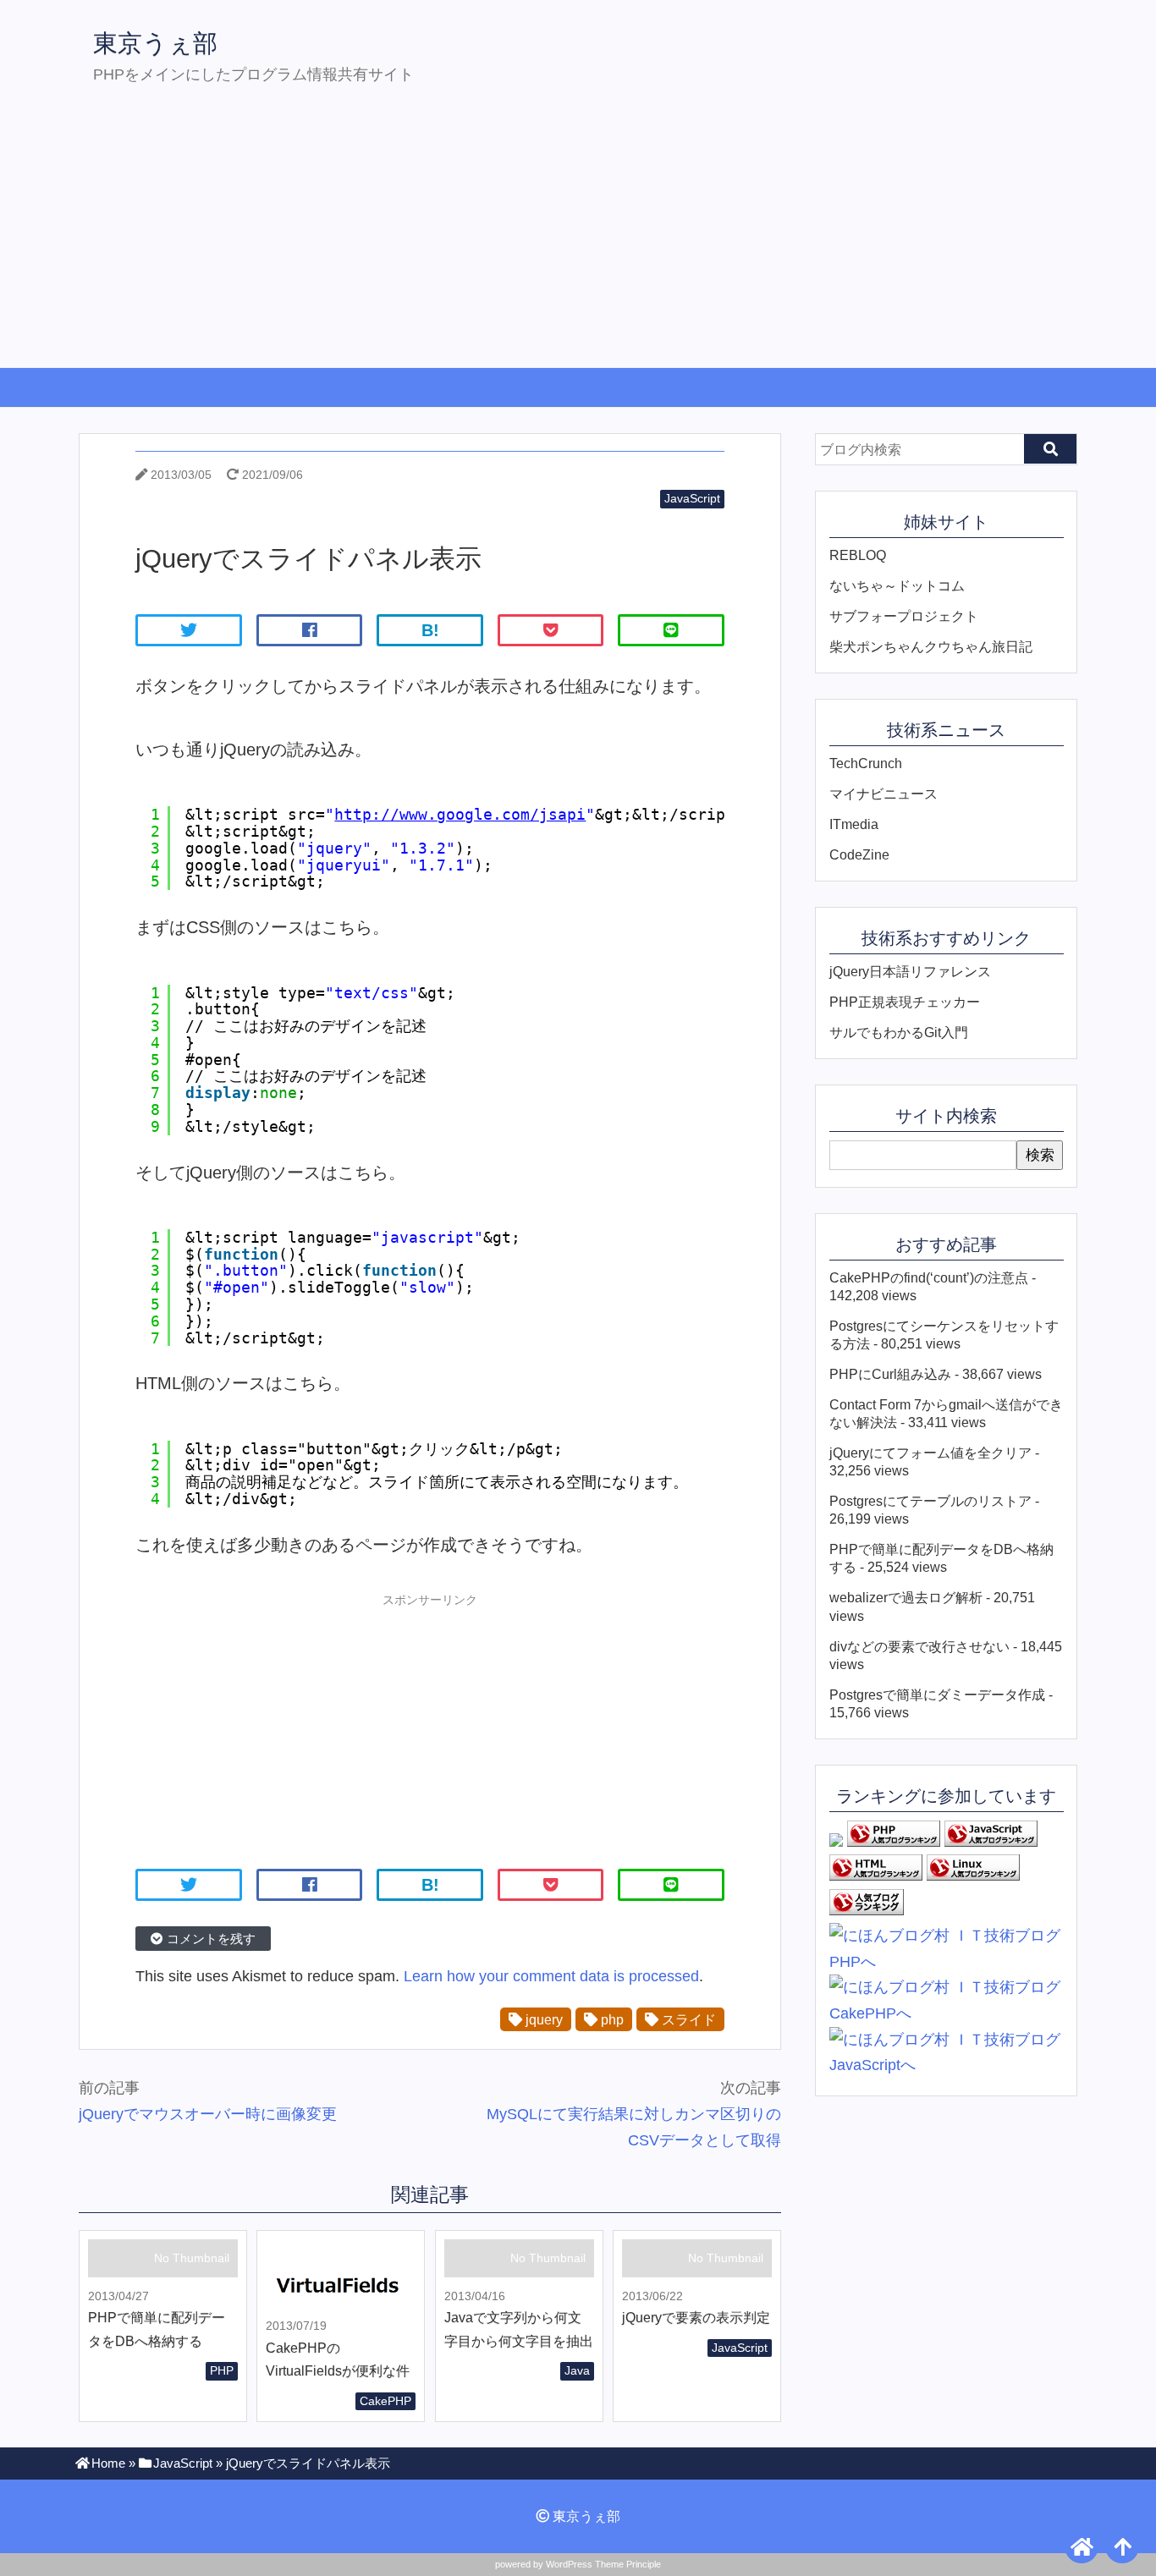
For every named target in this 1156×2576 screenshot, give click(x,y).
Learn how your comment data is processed (551, 1976)
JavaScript (692, 498)
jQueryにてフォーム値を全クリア (930, 1453)
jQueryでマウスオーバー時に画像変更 (208, 2114)
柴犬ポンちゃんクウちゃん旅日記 (931, 646)
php (611, 2019)
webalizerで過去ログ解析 (906, 1597)
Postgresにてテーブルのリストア (930, 1501)
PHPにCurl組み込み (890, 1374)
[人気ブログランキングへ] (867, 1910)
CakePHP (385, 2401)
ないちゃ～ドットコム (897, 585)
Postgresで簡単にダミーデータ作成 (937, 1694)
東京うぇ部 (155, 43)
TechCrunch (866, 763)
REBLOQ (858, 555)
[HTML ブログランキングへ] (876, 1876)
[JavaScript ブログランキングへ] (991, 1842)
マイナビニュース (884, 794)
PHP (222, 2370)
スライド (687, 2019)
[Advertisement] (578, 240)
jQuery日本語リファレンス (910, 971)
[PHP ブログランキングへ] (894, 1842)
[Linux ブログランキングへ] (973, 1876)
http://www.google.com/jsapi (460, 814)
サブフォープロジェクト (904, 616)
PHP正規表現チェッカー (905, 1002)
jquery (542, 2019)
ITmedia (854, 824)
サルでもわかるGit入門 (899, 1032)
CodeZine (859, 854)
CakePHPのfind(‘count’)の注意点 (929, 1277)
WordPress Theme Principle (603, 2564)
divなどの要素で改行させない (919, 1646)
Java (577, 2370)
